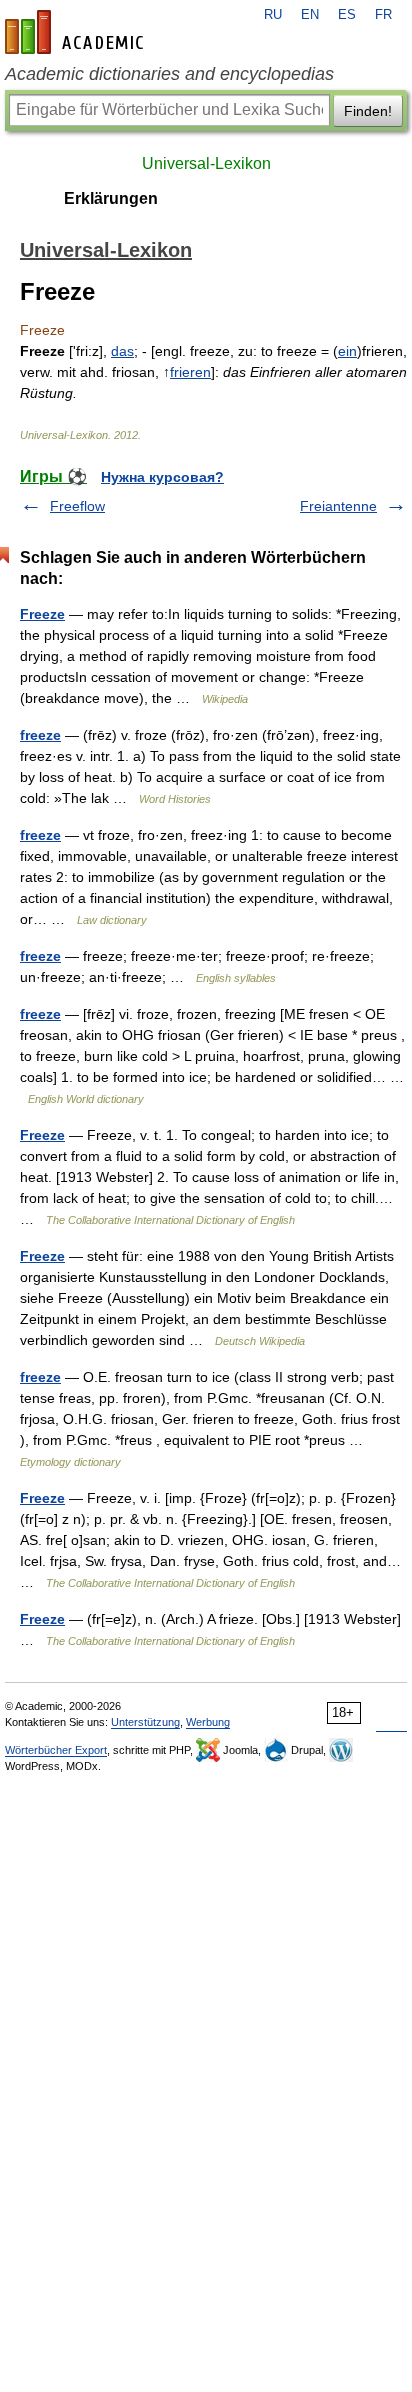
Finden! (368, 111)
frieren (190, 372)
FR (383, 15)
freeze (40, 735)
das (122, 351)
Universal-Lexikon (206, 163)
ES (347, 15)
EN (310, 15)
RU (273, 15)
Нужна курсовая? (162, 477)
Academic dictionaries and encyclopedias (169, 74)
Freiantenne (338, 506)
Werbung (208, 1722)
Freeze (42, 614)
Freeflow (77, 506)
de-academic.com (77, 32)
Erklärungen (111, 198)
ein (347, 351)
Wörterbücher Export (56, 1750)
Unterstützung (145, 1722)
